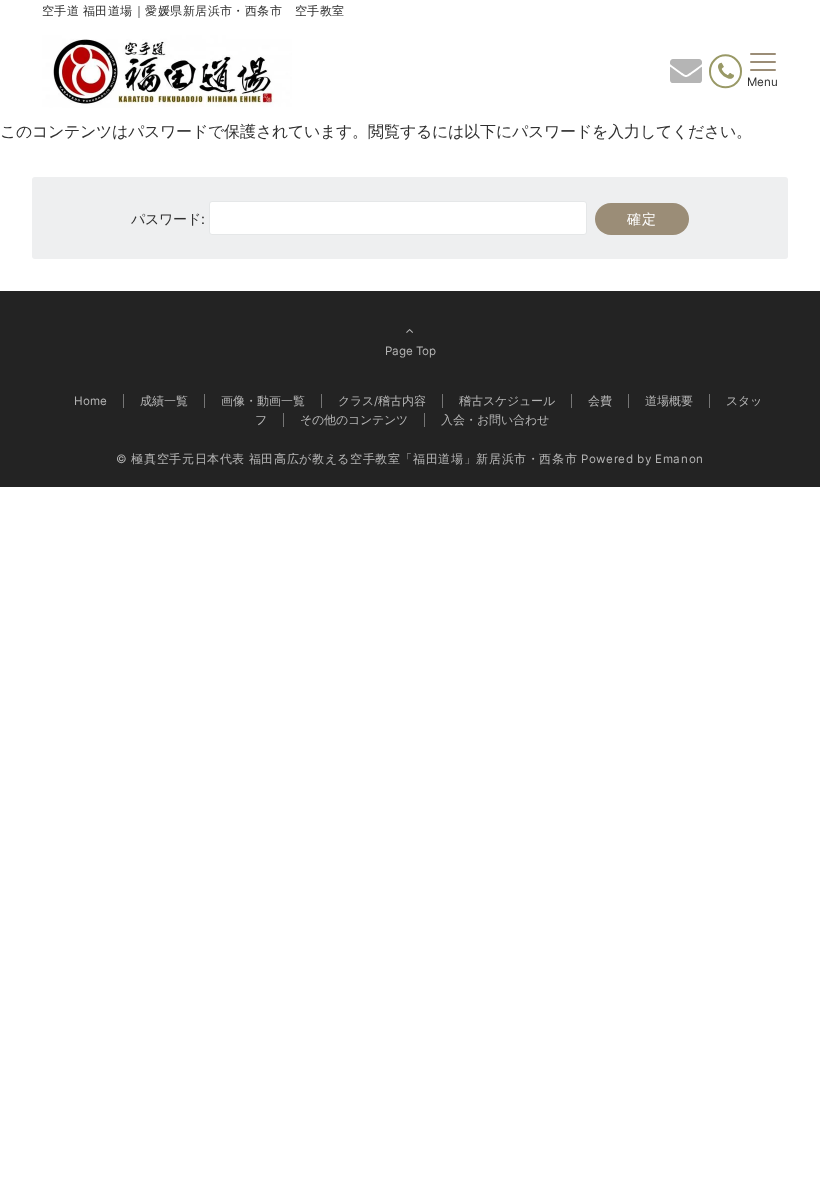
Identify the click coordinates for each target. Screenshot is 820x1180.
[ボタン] (686, 77)
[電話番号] (725, 71)
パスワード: (170, 218)
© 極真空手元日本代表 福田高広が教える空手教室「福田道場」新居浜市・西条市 (346, 459)
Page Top (410, 351)
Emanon (679, 459)
